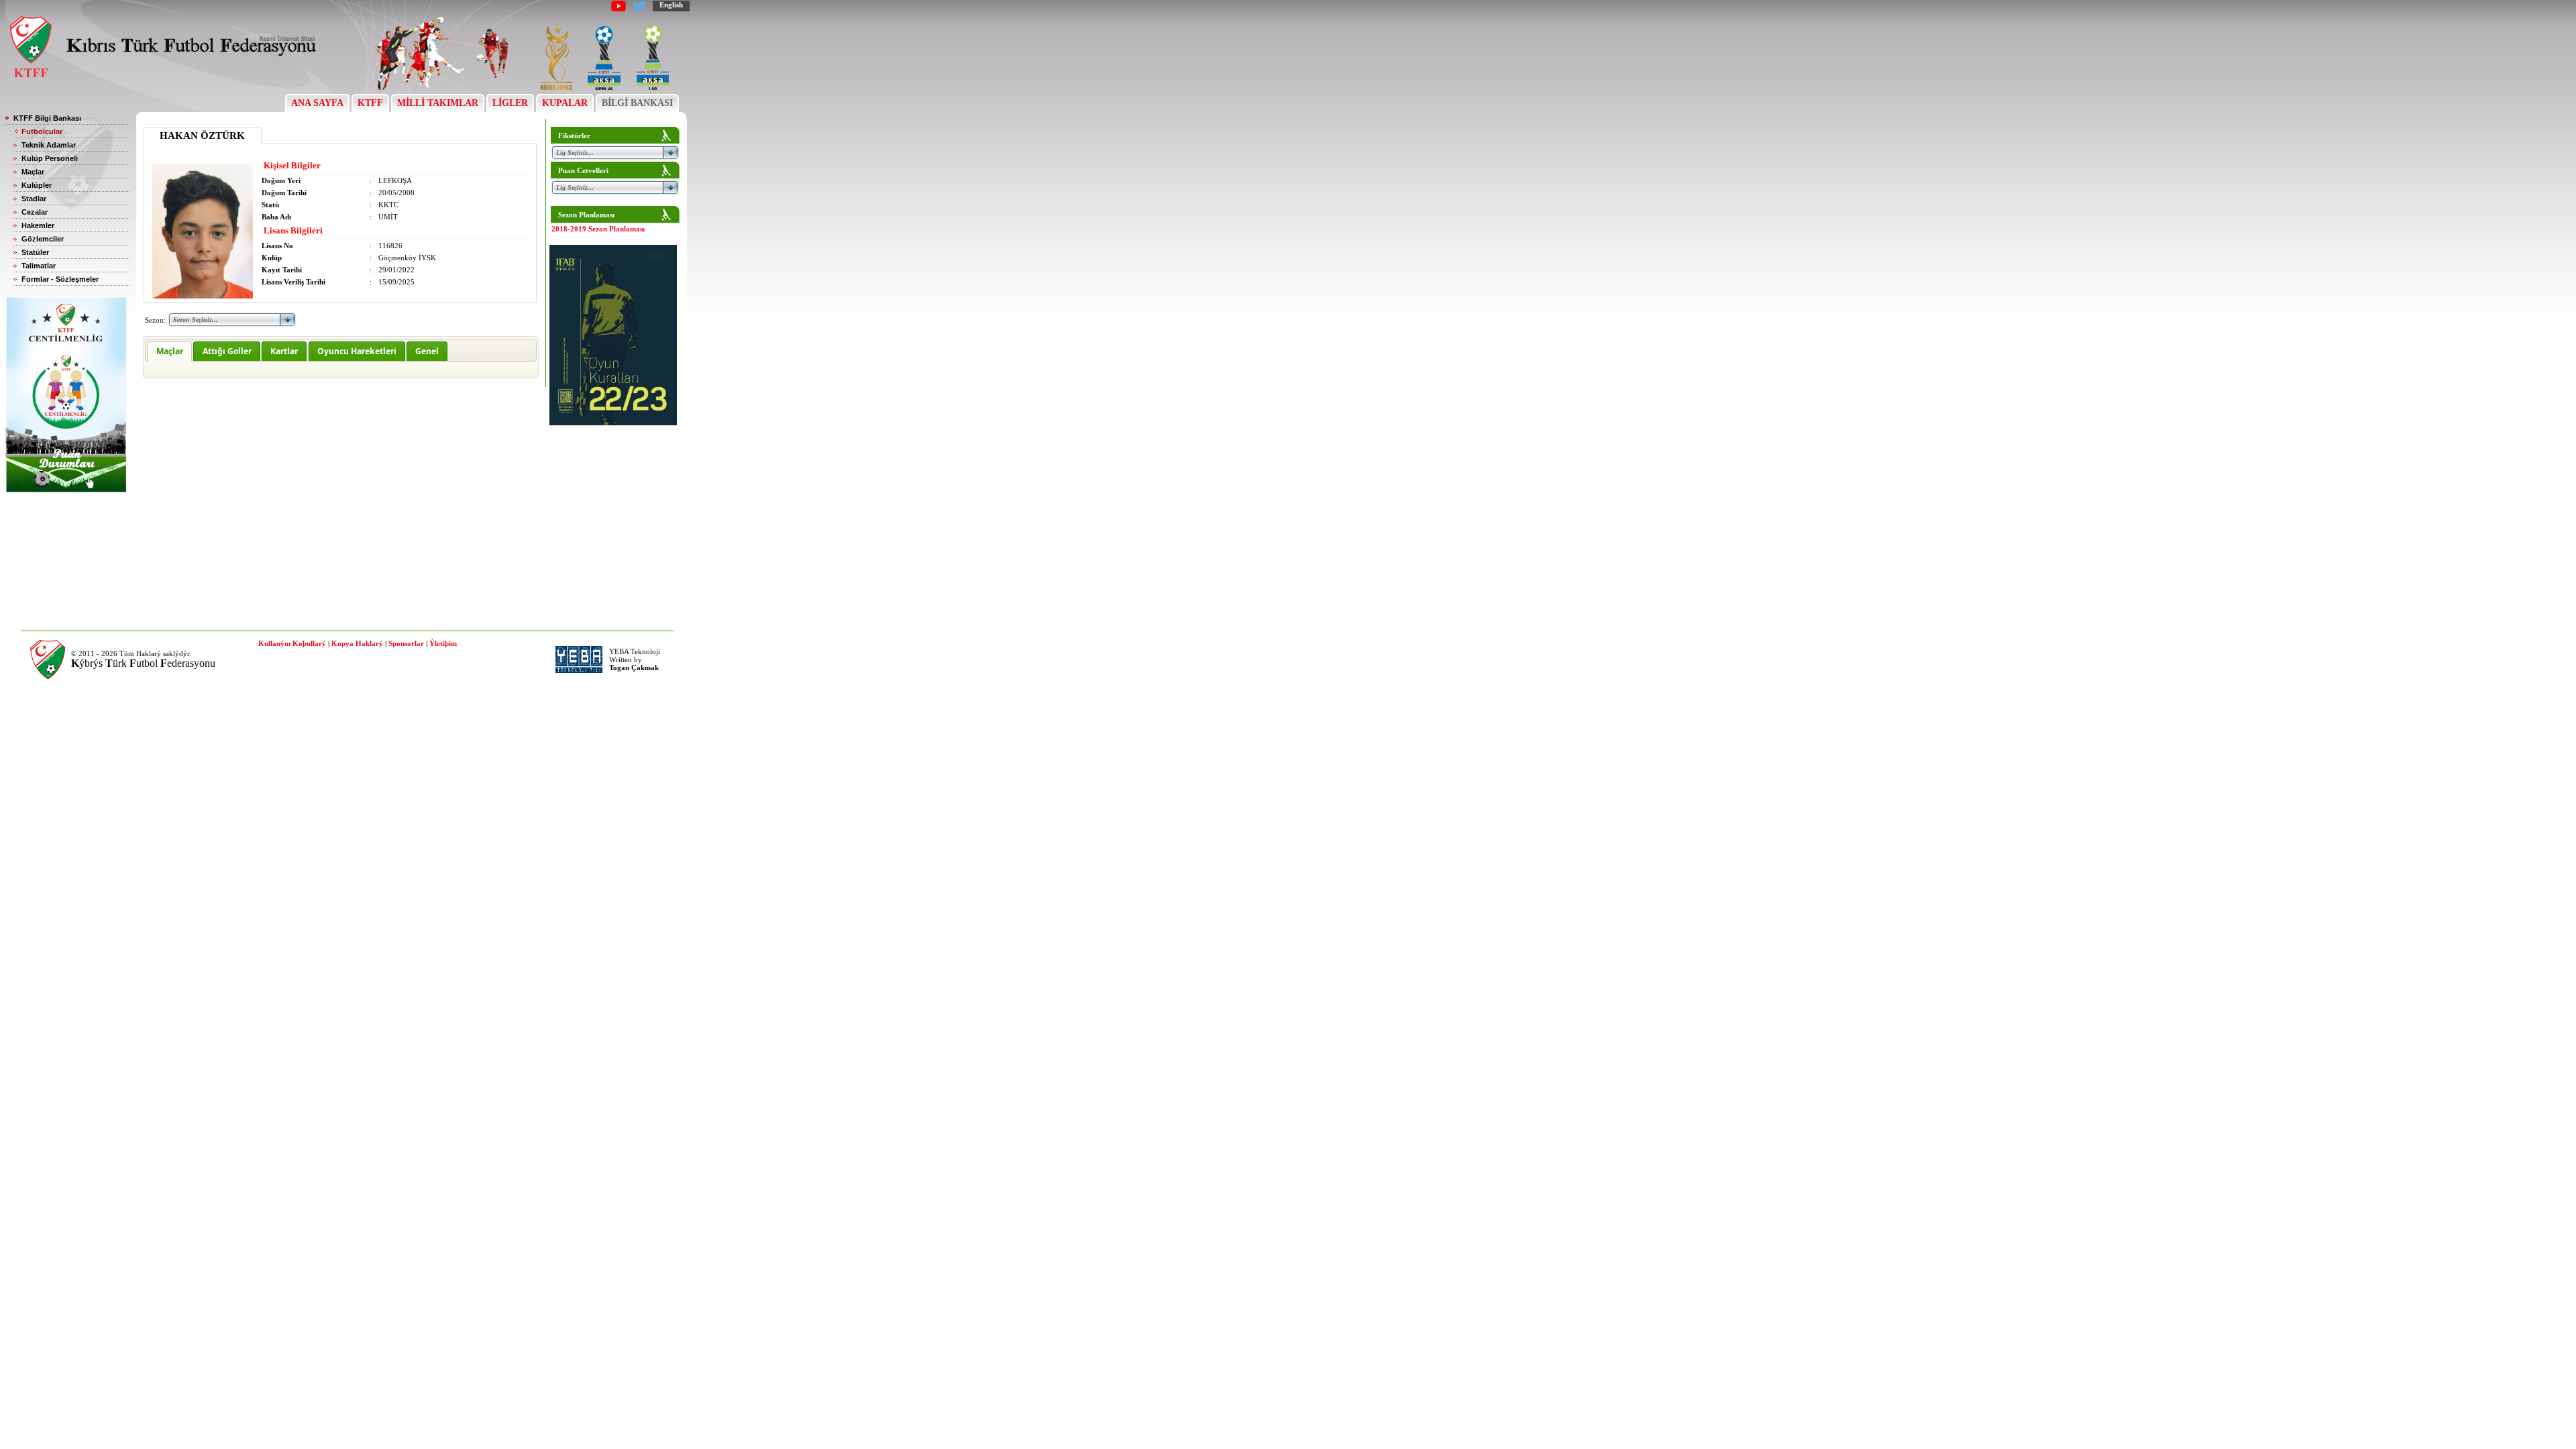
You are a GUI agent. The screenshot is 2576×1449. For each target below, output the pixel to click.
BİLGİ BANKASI (637, 103)
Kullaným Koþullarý (292, 643)
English (671, 5)
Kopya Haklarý (357, 643)
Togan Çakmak (634, 667)
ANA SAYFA (317, 103)
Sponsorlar (406, 643)
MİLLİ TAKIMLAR (438, 103)
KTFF (370, 103)
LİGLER (510, 103)
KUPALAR (565, 103)
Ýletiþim (443, 643)
